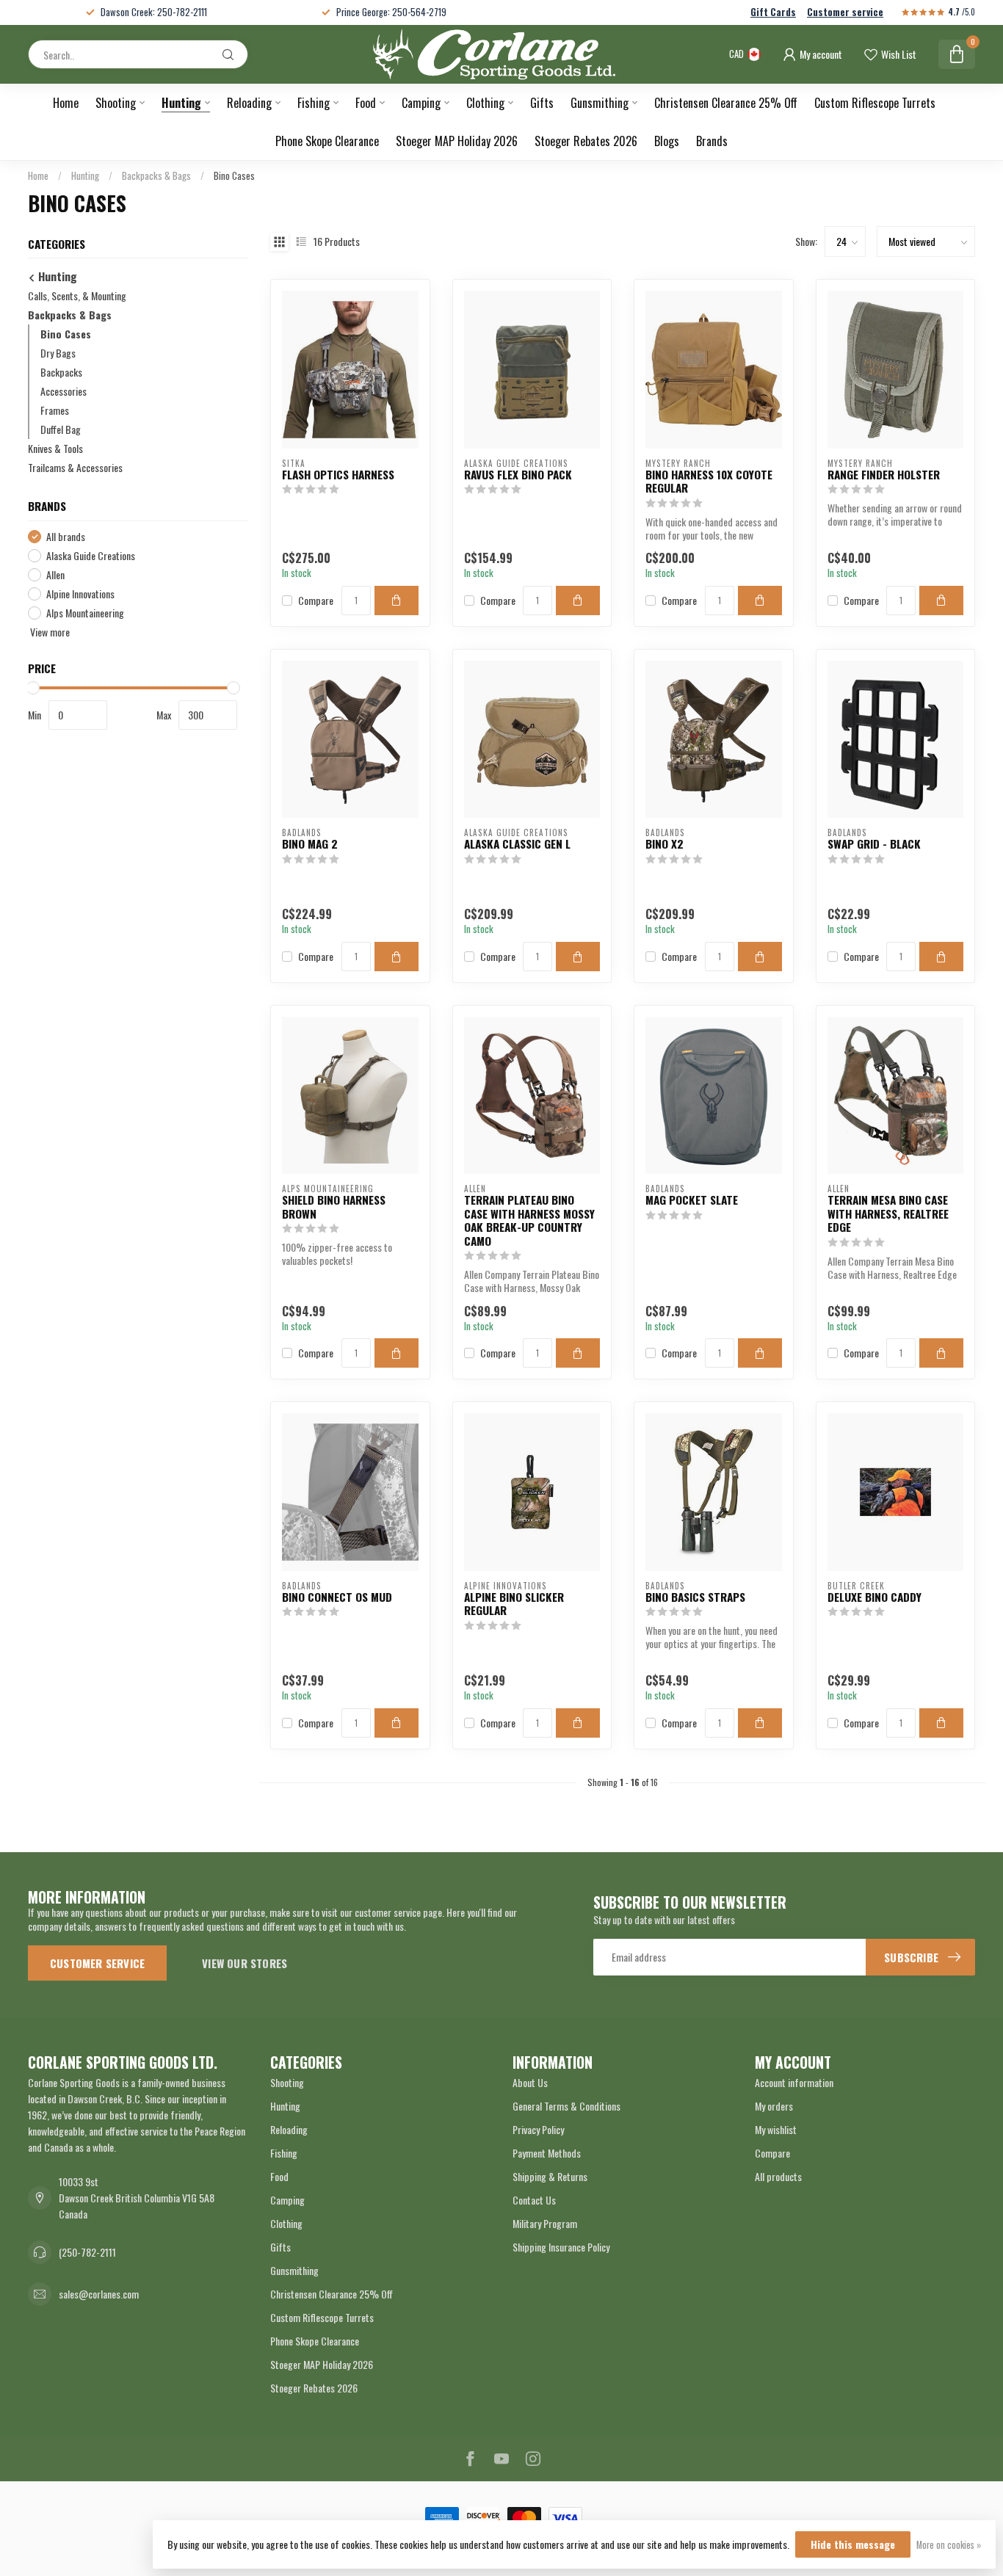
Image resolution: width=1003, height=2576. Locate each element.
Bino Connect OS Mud (337, 1597)
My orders (774, 2106)
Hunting (181, 103)
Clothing (485, 103)
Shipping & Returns (550, 2176)
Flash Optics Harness (338, 474)
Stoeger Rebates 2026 (586, 141)
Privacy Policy (538, 2129)
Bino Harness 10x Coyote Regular (709, 481)
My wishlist (776, 2129)
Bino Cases (234, 175)
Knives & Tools (55, 449)
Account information (794, 2082)
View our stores (245, 1963)
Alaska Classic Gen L (517, 843)
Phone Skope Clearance (327, 141)
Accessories (64, 392)
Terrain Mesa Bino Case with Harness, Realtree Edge (888, 1213)
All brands (66, 537)
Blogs (667, 141)
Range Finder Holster (884, 474)
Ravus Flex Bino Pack (518, 474)
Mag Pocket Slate (692, 1200)
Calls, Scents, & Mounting (77, 296)
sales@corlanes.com (99, 2294)
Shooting (116, 103)
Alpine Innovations (80, 594)
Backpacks (61, 373)
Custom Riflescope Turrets (875, 103)
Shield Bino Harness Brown (334, 1207)
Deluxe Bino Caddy (875, 1597)
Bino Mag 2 (310, 843)
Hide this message (853, 2544)
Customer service (845, 12)
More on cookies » (949, 2545)
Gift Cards (773, 12)
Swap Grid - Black (874, 843)
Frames (55, 411)
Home (66, 103)
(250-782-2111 (87, 2252)
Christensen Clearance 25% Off (726, 103)
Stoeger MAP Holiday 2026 (457, 141)
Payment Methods (547, 2153)
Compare (316, 600)
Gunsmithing (600, 103)
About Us (530, 2082)
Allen (55, 574)
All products (778, 2176)
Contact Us (534, 2200)
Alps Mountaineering (85, 613)
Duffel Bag (61, 430)
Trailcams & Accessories (75, 468)
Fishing (314, 103)
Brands (712, 141)
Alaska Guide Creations (91, 555)
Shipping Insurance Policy (561, 2247)
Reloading (249, 103)
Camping (421, 103)
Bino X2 (665, 843)
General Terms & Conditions (566, 2106)
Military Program (545, 2223)
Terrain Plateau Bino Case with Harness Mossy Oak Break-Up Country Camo (529, 1220)
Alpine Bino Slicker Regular (514, 1604)
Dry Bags (58, 353)
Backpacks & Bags (156, 175)
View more (49, 632)
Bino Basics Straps (695, 1597)
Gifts (542, 103)
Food (366, 103)
